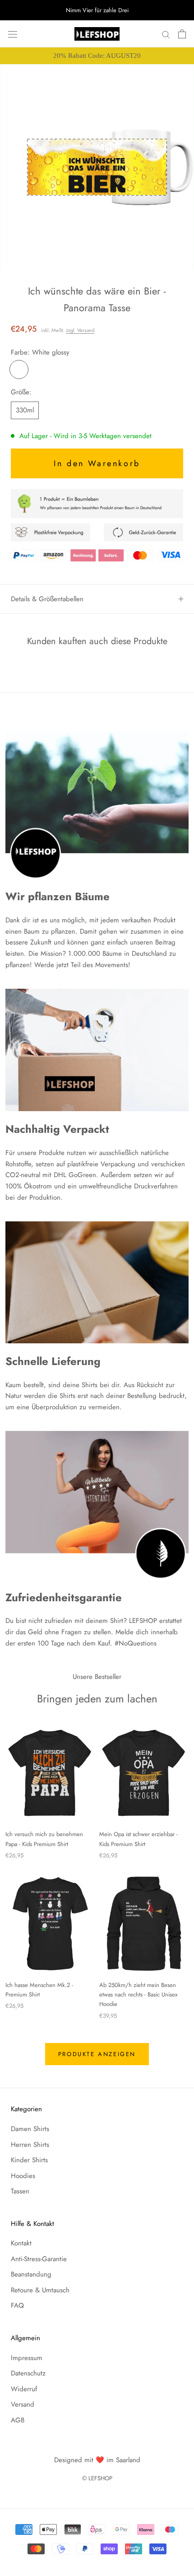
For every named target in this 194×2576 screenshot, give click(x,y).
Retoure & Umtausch (40, 2290)
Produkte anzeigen (97, 2054)
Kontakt (21, 2243)
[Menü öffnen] (13, 34)
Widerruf (24, 2389)
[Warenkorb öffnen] (182, 34)
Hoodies (23, 2176)
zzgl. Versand (80, 330)
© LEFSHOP (97, 2478)
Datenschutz (28, 2373)
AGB (18, 2420)
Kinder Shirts (29, 2160)
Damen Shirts (30, 2129)
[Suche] (166, 34)
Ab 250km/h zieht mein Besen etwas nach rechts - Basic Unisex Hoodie (138, 1995)
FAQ (17, 2305)
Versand (23, 2404)
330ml (25, 410)
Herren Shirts (30, 2145)
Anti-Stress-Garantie (39, 2259)
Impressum (27, 2358)
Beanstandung (31, 2274)
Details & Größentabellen (47, 599)
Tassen (20, 2191)
